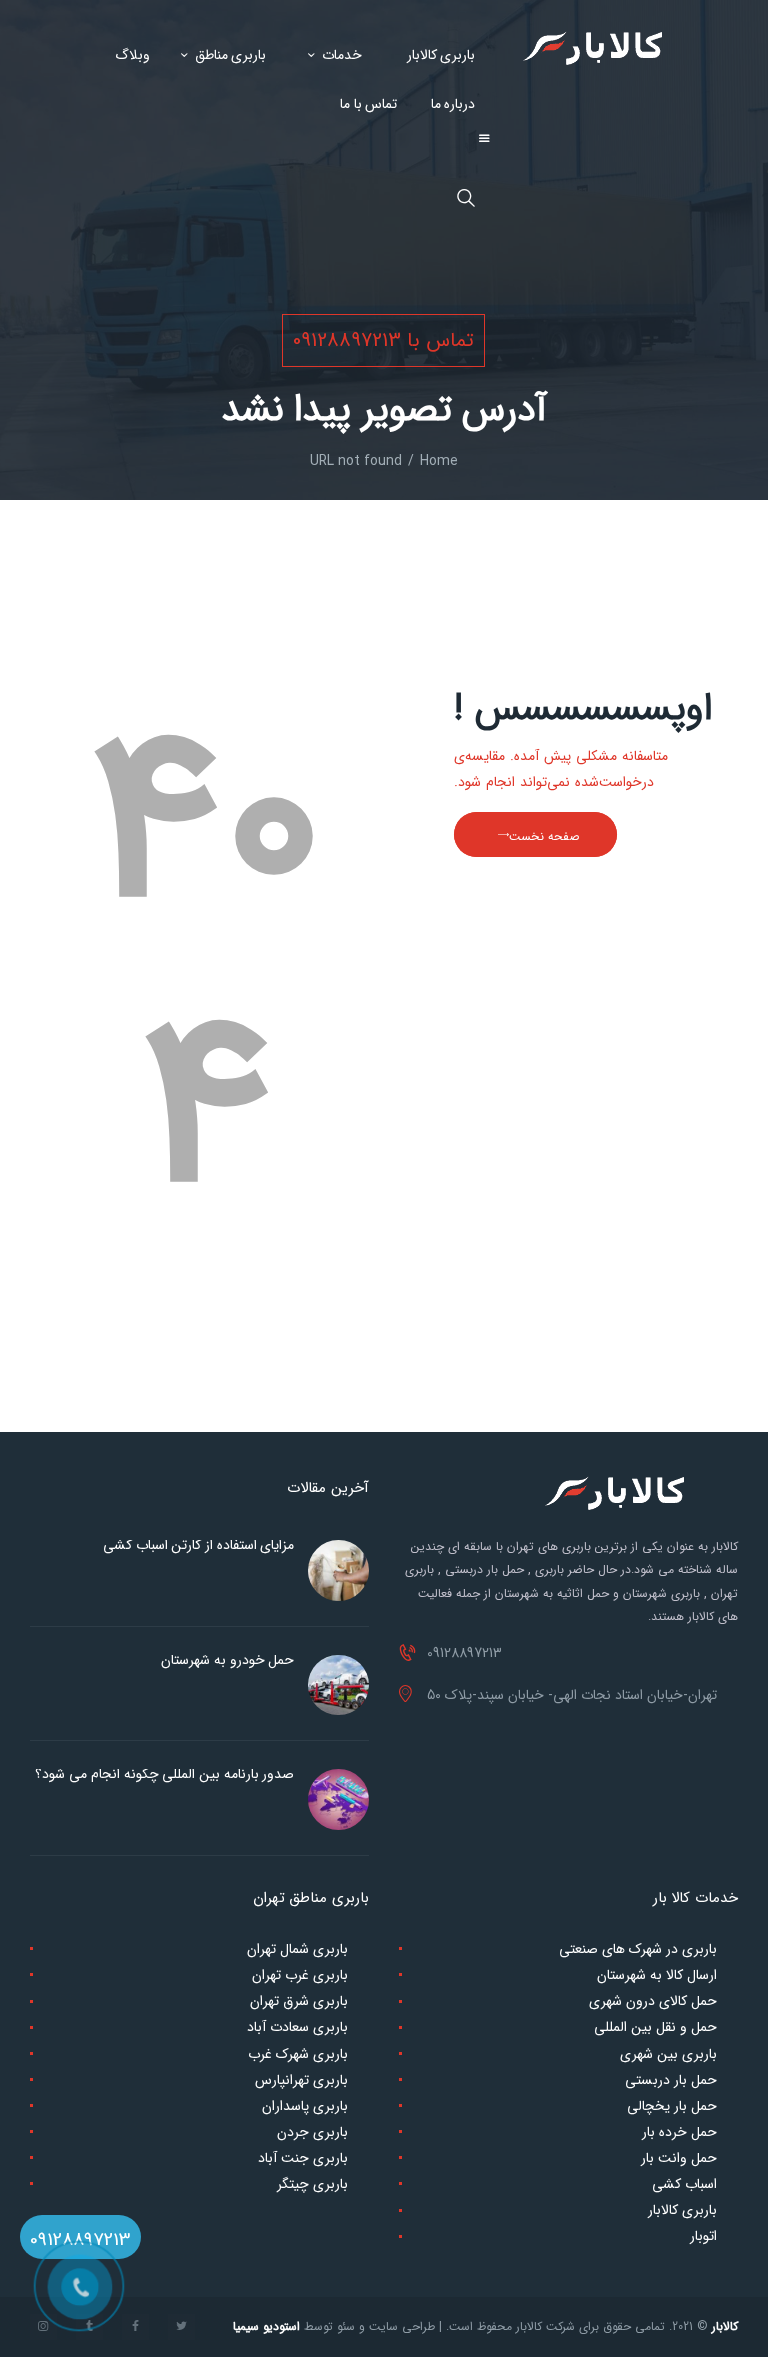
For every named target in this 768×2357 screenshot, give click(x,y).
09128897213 (80, 2240)
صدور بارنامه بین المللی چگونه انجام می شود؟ (164, 1774)
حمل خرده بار (679, 2132)
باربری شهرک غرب (298, 2054)
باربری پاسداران (305, 2106)
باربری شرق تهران (299, 2001)
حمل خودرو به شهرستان (227, 1660)
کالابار (725, 2326)
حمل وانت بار (679, 2158)
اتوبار (703, 2236)
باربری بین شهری (668, 2054)
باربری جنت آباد (303, 2158)
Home (439, 461)
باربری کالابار (682, 2210)
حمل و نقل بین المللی (655, 2027)
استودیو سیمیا (266, 2326)
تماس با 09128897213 (383, 340)
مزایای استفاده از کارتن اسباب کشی (198, 1545)
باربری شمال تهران (297, 1949)
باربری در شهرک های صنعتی (638, 1949)
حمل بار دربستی (671, 2080)
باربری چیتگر (312, 2184)
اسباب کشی (684, 2184)
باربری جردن (312, 2132)
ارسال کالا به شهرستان (657, 1975)
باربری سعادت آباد (297, 2027)
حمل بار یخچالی (672, 2106)
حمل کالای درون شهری (653, 2001)
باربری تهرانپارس (301, 2080)
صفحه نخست (544, 836)
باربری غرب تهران (300, 1975)
